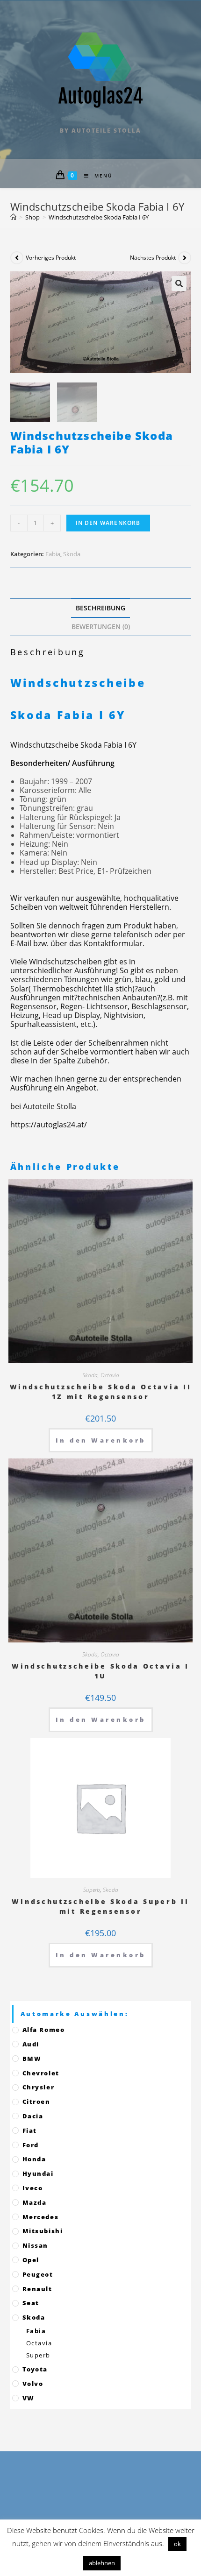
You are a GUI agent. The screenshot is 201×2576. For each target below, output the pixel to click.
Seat (31, 2303)
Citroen (36, 2102)
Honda (34, 2159)
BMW (32, 2059)
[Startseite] (13, 217)
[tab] (101, 608)
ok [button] (177, 2544)
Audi (31, 2044)
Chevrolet (41, 2073)
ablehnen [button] (102, 2563)
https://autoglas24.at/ (49, 1125)
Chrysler (39, 2087)
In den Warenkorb (108, 523)
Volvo (33, 2384)
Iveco (33, 2188)
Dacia (33, 2116)
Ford (31, 2145)
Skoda (72, 554)
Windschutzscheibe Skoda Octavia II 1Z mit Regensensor (101, 1392)
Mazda (35, 2202)
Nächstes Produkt (153, 258)
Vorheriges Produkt (51, 258)
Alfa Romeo (44, 2030)
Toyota (35, 2369)
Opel (31, 2260)
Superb (92, 1890)
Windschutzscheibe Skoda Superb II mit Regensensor (100, 1906)
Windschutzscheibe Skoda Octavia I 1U (100, 1671)
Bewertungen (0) (101, 626)
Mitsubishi (43, 2231)
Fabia (53, 554)
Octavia (110, 1375)
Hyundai (38, 2173)
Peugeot (38, 2274)
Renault (37, 2289)
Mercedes (41, 2217)
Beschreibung (100, 608)
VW (29, 2398)
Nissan (36, 2245)
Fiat (30, 2130)
